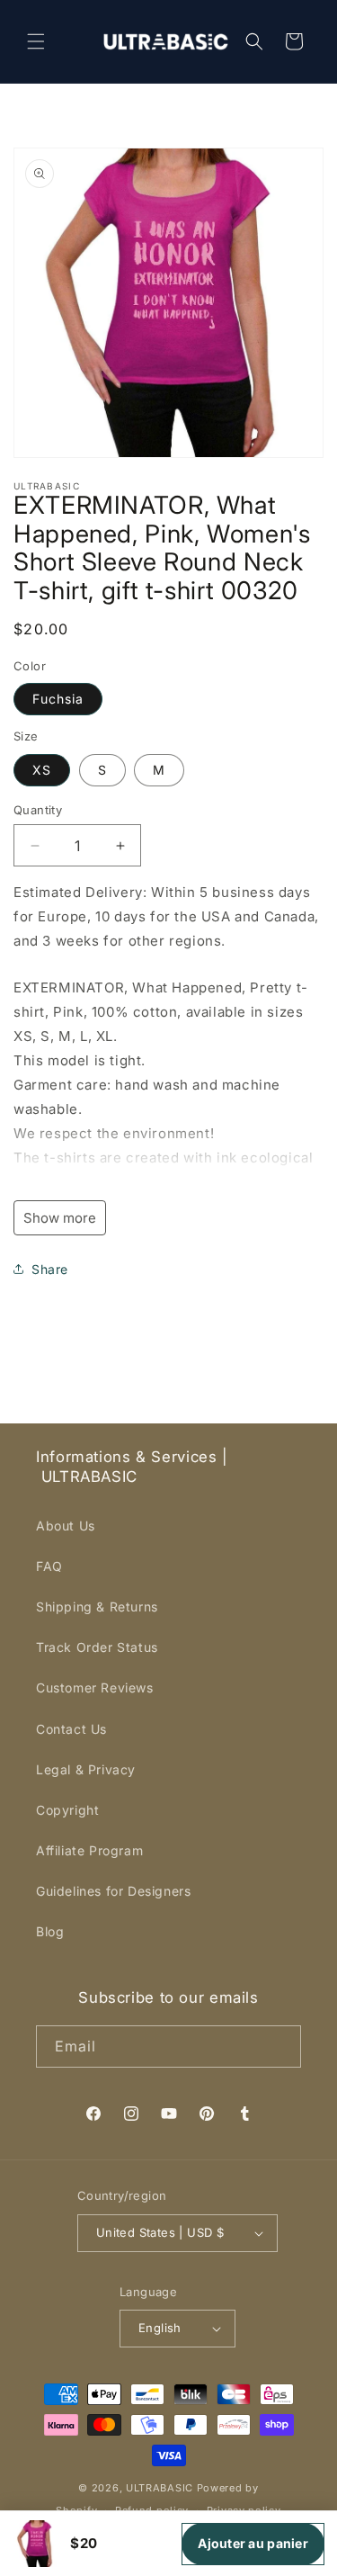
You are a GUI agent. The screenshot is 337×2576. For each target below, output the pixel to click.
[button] (36, 41)
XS (42, 770)
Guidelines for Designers (113, 1891)
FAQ (49, 1566)
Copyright (67, 1810)
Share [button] (50, 1269)
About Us (66, 1526)
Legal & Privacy (86, 1769)
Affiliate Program (89, 1850)
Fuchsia (58, 699)
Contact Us (71, 1729)
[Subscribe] (280, 2046)
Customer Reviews (95, 1687)
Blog (50, 1931)
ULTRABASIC (160, 2488)
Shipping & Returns (97, 1607)
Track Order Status (97, 1647)
